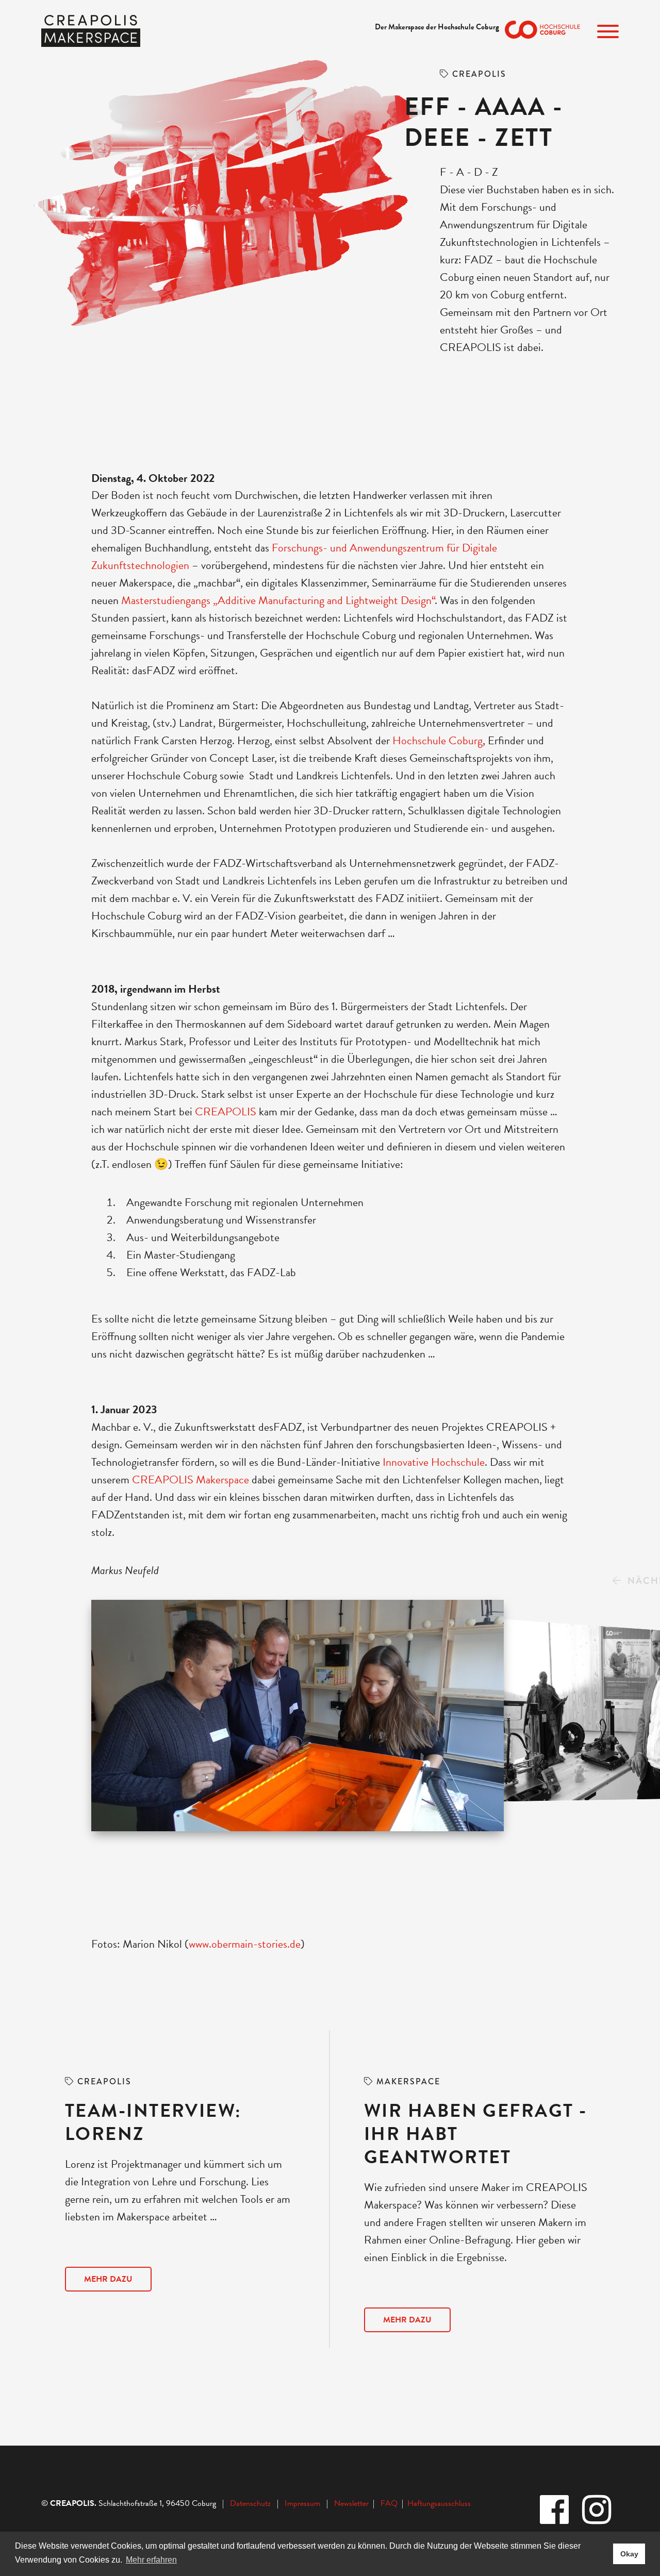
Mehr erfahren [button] (151, 2560)
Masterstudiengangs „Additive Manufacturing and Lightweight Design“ (278, 600)
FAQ (391, 2503)
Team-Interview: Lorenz (153, 2122)
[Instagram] (598, 2511)
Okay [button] (629, 2554)
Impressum (302, 2503)
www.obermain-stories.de (245, 1944)
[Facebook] (555, 2511)
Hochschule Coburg (436, 740)
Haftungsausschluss (439, 2503)
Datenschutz (250, 2503)
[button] (617, 1581)
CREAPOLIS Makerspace (191, 1479)
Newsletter (352, 2503)
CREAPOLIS (226, 1111)
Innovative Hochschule (432, 1462)
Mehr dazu (108, 2279)
